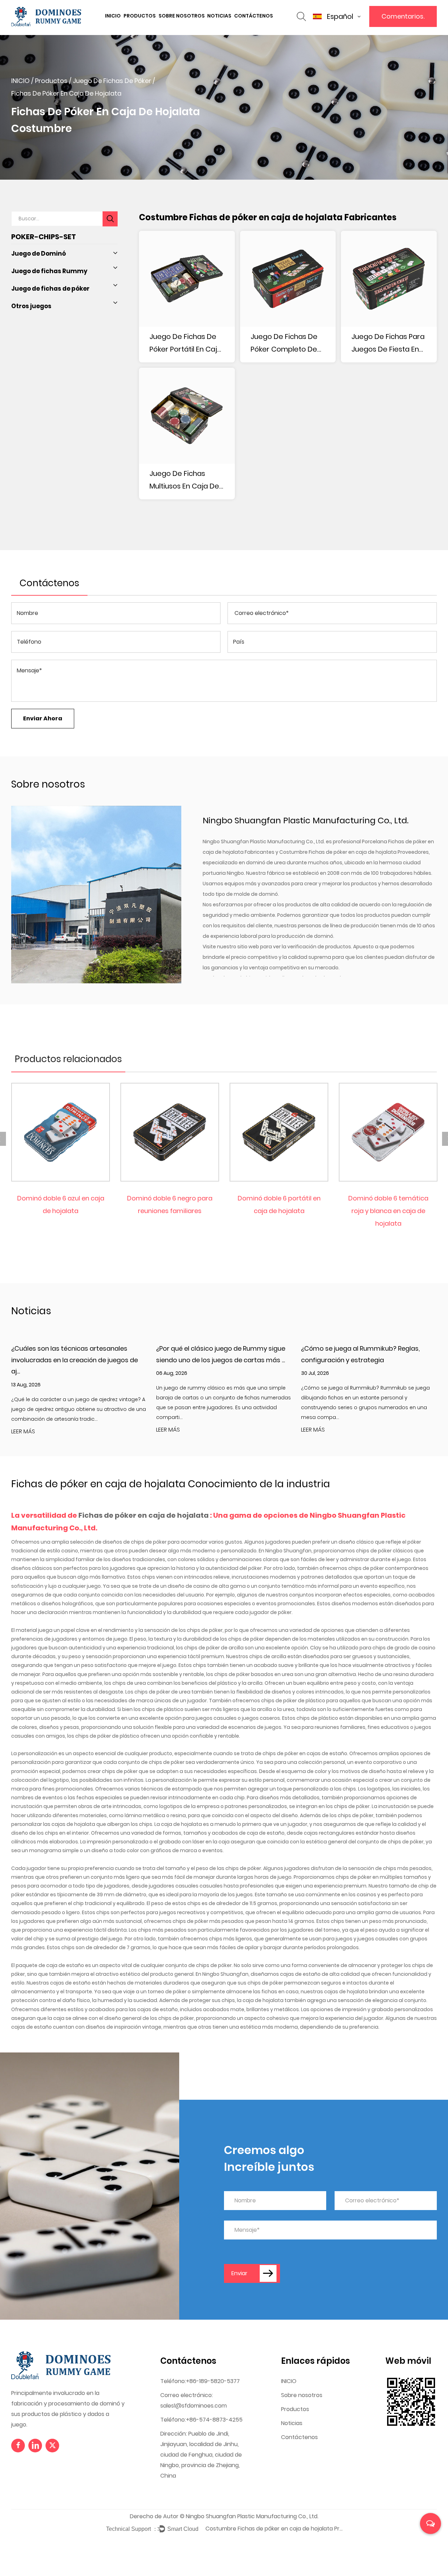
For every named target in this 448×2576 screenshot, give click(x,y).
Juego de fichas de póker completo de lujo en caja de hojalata (284, 344)
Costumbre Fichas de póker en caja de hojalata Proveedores (354, 852)
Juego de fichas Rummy (49, 271)
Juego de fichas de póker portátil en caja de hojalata (185, 344)
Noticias (219, 16)
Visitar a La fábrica (185, 27)
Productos (140, 16)
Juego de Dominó (38, 254)
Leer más (23, 1432)
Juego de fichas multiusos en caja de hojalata (184, 480)
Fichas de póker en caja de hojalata (144, 1515)
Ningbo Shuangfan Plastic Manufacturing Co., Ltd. (252, 2516)
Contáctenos (254, 16)
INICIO (113, 16)
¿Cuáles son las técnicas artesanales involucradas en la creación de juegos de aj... (75, 1360)
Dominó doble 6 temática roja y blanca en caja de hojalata (388, 1211)
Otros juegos (31, 306)
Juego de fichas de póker (112, 81)
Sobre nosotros (182, 16)
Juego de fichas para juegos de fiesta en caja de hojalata (388, 344)
